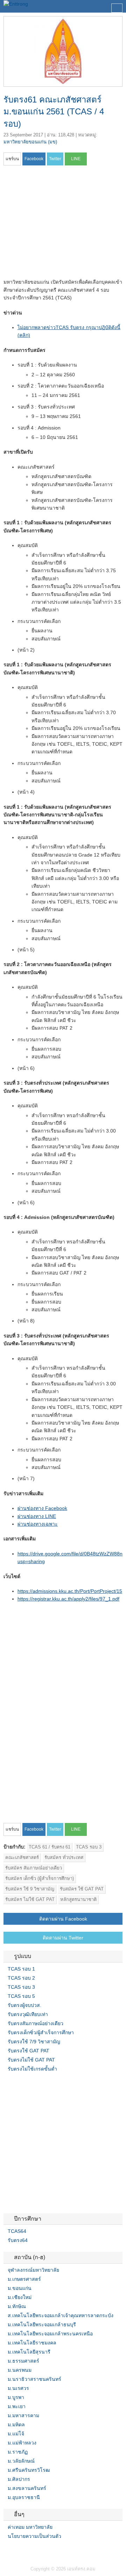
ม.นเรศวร (18, 2388)
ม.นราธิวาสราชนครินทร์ (34, 2379)
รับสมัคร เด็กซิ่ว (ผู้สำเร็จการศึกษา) (40, 1878)
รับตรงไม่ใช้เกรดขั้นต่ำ (32, 2069)
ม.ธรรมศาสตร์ (23, 2361)
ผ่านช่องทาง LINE (37, 1516)
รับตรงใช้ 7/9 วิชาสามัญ (34, 2042)
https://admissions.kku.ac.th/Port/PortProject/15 (70, 1591)
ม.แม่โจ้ (16, 2434)
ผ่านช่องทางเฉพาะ (38, 1524)
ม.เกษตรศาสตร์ (24, 2279)
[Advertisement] (62, 224)
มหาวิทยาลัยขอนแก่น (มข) (30, 142)
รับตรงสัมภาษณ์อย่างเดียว (36, 2023)
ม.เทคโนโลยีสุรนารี (29, 2352)
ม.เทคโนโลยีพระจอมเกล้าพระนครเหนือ (50, 2334)
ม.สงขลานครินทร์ (27, 2488)
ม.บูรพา (16, 2397)
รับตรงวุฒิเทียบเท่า (28, 2014)
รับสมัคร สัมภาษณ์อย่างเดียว (34, 1868)
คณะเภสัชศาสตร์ (22, 1857)
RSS (23, 2550)
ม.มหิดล (16, 2425)
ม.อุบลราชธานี (24, 2497)
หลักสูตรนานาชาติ (78, 1899)
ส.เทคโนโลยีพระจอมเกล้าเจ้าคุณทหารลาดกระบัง (61, 2315)
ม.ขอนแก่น (20, 2288)
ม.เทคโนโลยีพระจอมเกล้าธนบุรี (42, 2325)
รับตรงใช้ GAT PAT (29, 2051)
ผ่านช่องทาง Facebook (42, 1508)
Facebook (6, 2550)
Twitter (15, 2550)
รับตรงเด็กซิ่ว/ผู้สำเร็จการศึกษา (41, 2032)
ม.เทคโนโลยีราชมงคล (32, 2343)
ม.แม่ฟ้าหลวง (22, 2443)
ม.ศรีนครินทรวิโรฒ (29, 2470)
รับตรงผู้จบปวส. (24, 2005)
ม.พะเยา (17, 2406)
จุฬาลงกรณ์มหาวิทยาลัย (33, 2270)
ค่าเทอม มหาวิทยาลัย (30, 2527)
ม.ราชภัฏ (18, 2452)
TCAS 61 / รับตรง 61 (50, 1847)
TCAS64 (17, 2231)
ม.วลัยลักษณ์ (21, 2461)
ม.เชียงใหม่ (20, 2297)
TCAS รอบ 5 (21, 1996)
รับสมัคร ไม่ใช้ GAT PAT (30, 1899)
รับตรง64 (18, 2240)
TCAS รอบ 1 (21, 1969)
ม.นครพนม (20, 2370)
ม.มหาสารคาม (23, 2415)
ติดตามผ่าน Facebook (63, 1919)
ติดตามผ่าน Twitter (63, 1938)
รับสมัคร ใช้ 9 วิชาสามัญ (30, 1889)
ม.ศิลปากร (19, 2479)
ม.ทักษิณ (17, 2306)
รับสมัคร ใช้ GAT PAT (82, 1889)
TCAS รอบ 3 (89, 1847)
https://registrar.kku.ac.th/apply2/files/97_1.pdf (68, 1599)
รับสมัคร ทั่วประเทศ (64, 1857)
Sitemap (31, 2550)
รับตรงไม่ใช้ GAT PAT (31, 2060)
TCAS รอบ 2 (21, 1978)
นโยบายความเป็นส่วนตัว (34, 2536)
